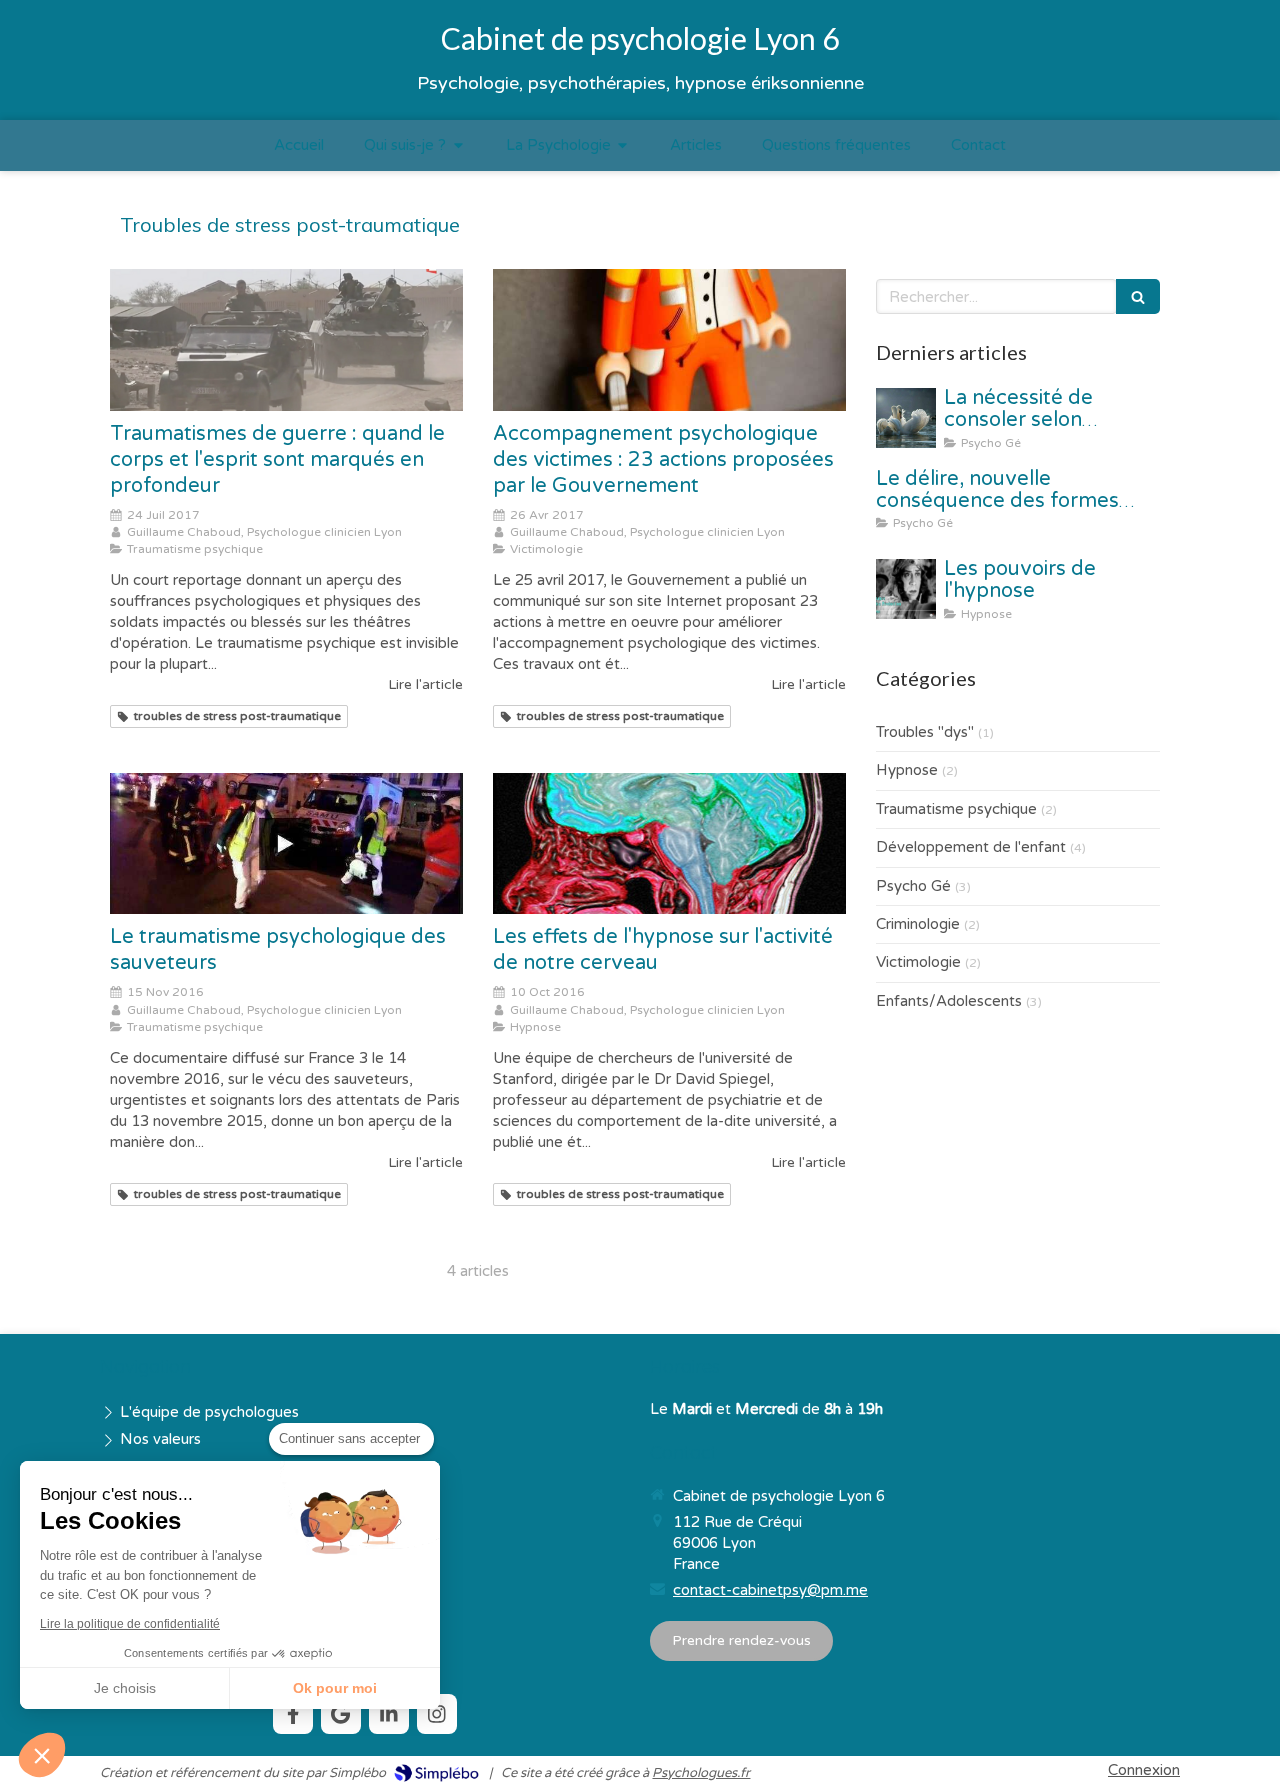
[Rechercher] (1138, 296)
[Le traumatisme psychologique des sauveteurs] (286, 843)
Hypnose (907, 770)
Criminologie (918, 924)
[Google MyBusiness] (341, 1714)
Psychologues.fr (701, 1773)
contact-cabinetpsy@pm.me (770, 1590)
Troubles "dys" (925, 732)
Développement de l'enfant (971, 847)
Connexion (1144, 1770)
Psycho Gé (913, 886)
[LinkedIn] (389, 1714)
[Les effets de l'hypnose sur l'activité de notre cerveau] (669, 843)
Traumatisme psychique (956, 809)
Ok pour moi (335, 1688)
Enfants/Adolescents (949, 1001)
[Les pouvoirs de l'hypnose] (906, 589)
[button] (42, 1755)
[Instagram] (437, 1714)
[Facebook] (293, 1714)
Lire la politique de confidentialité (130, 1624)
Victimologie (918, 962)
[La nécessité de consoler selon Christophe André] (906, 418)
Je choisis (125, 1688)
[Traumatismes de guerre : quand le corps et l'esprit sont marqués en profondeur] (286, 339)
